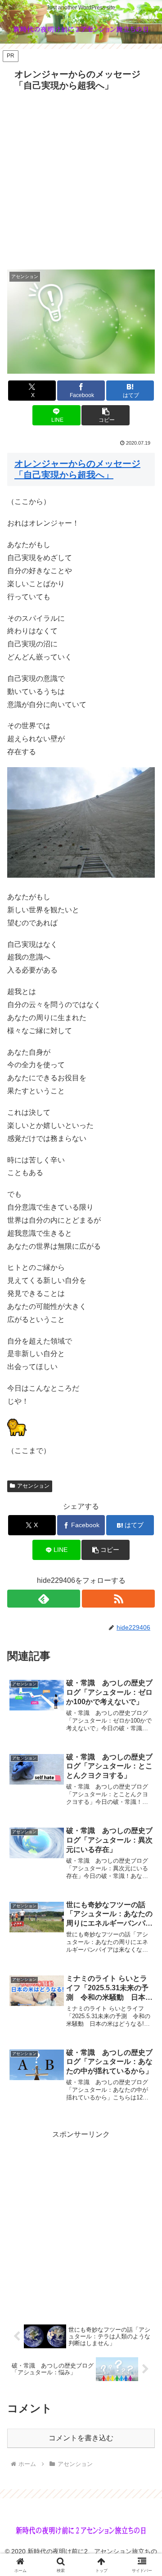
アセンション (33, 1486)
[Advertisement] (81, 180)
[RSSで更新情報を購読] (118, 1599)
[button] (106, 415)
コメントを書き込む (81, 2438)
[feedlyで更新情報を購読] (44, 1599)
